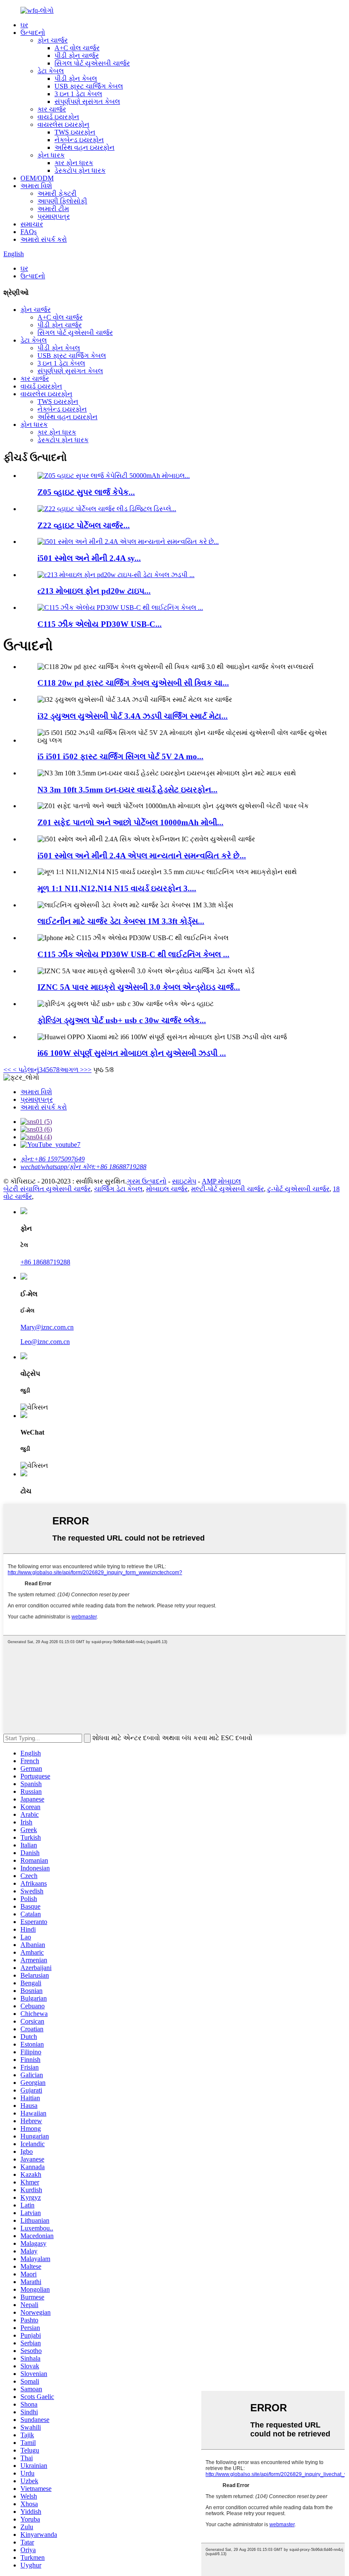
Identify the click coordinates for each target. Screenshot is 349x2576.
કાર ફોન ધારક (74, 163)
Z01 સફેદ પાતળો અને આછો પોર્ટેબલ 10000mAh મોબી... (130, 822)
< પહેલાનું (25, 1070)
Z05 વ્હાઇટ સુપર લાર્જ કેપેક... (86, 492)
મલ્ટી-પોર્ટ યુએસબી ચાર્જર (227, 1189)
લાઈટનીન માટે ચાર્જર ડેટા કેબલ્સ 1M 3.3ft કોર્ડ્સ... (121, 921)
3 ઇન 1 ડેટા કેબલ (78, 94)
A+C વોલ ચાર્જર (77, 48)
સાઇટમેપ (184, 1181)
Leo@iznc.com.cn (45, 1342)
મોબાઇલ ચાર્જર (167, 1189)
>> (88, 1070)
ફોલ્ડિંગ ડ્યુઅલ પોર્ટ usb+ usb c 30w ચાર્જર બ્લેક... (122, 1020)
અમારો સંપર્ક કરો (44, 239)
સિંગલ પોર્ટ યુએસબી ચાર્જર (92, 63)
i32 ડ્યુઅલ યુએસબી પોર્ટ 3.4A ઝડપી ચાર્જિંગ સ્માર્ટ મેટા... (133, 716)
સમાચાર (32, 224)
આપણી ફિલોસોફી (62, 201)
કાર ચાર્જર (52, 109)
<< (7, 1070)
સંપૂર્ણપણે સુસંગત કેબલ (87, 101)
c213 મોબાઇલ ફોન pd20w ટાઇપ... (94, 591)
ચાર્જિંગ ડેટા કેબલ (118, 1189)
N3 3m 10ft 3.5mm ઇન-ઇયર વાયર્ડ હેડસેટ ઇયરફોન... (127, 790)
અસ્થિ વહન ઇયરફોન (84, 147)
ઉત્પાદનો (33, 33)
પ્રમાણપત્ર (54, 216)
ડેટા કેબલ (51, 71)
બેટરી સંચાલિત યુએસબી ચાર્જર (47, 1189)
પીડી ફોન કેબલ (76, 79)
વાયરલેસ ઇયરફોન (63, 124)
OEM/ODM (37, 178)
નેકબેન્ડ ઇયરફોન (79, 140)
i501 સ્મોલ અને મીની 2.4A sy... (89, 558)
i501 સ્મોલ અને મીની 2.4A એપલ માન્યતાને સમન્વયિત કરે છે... (142, 856)
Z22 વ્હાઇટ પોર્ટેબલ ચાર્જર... (84, 525)
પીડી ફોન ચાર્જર (77, 56)
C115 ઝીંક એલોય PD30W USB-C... (100, 624)
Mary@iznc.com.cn (47, 1327)
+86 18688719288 (45, 1262)
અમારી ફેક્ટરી (57, 193)
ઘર (24, 25)
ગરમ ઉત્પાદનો (147, 1181)
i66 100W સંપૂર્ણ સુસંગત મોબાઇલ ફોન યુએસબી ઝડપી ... (132, 1053)
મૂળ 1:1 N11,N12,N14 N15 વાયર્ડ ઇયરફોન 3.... (117, 888)
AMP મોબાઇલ (221, 1181)
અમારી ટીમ (53, 209)
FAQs (29, 232)
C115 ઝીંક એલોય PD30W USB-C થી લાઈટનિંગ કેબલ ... (133, 954)
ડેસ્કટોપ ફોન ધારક (80, 170)
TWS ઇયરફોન (75, 132)
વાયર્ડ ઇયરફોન (58, 117)
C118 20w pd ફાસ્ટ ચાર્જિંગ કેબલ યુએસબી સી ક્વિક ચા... (133, 683)
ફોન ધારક (51, 155)
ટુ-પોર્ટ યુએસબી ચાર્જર (298, 1189)
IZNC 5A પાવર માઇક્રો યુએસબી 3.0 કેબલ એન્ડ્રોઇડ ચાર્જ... (139, 987)
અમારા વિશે (36, 186)
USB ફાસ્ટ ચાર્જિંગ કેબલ (89, 86)
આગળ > (72, 1070)
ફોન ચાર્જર (53, 40)
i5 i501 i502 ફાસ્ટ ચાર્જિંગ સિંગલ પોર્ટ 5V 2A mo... (120, 756)
